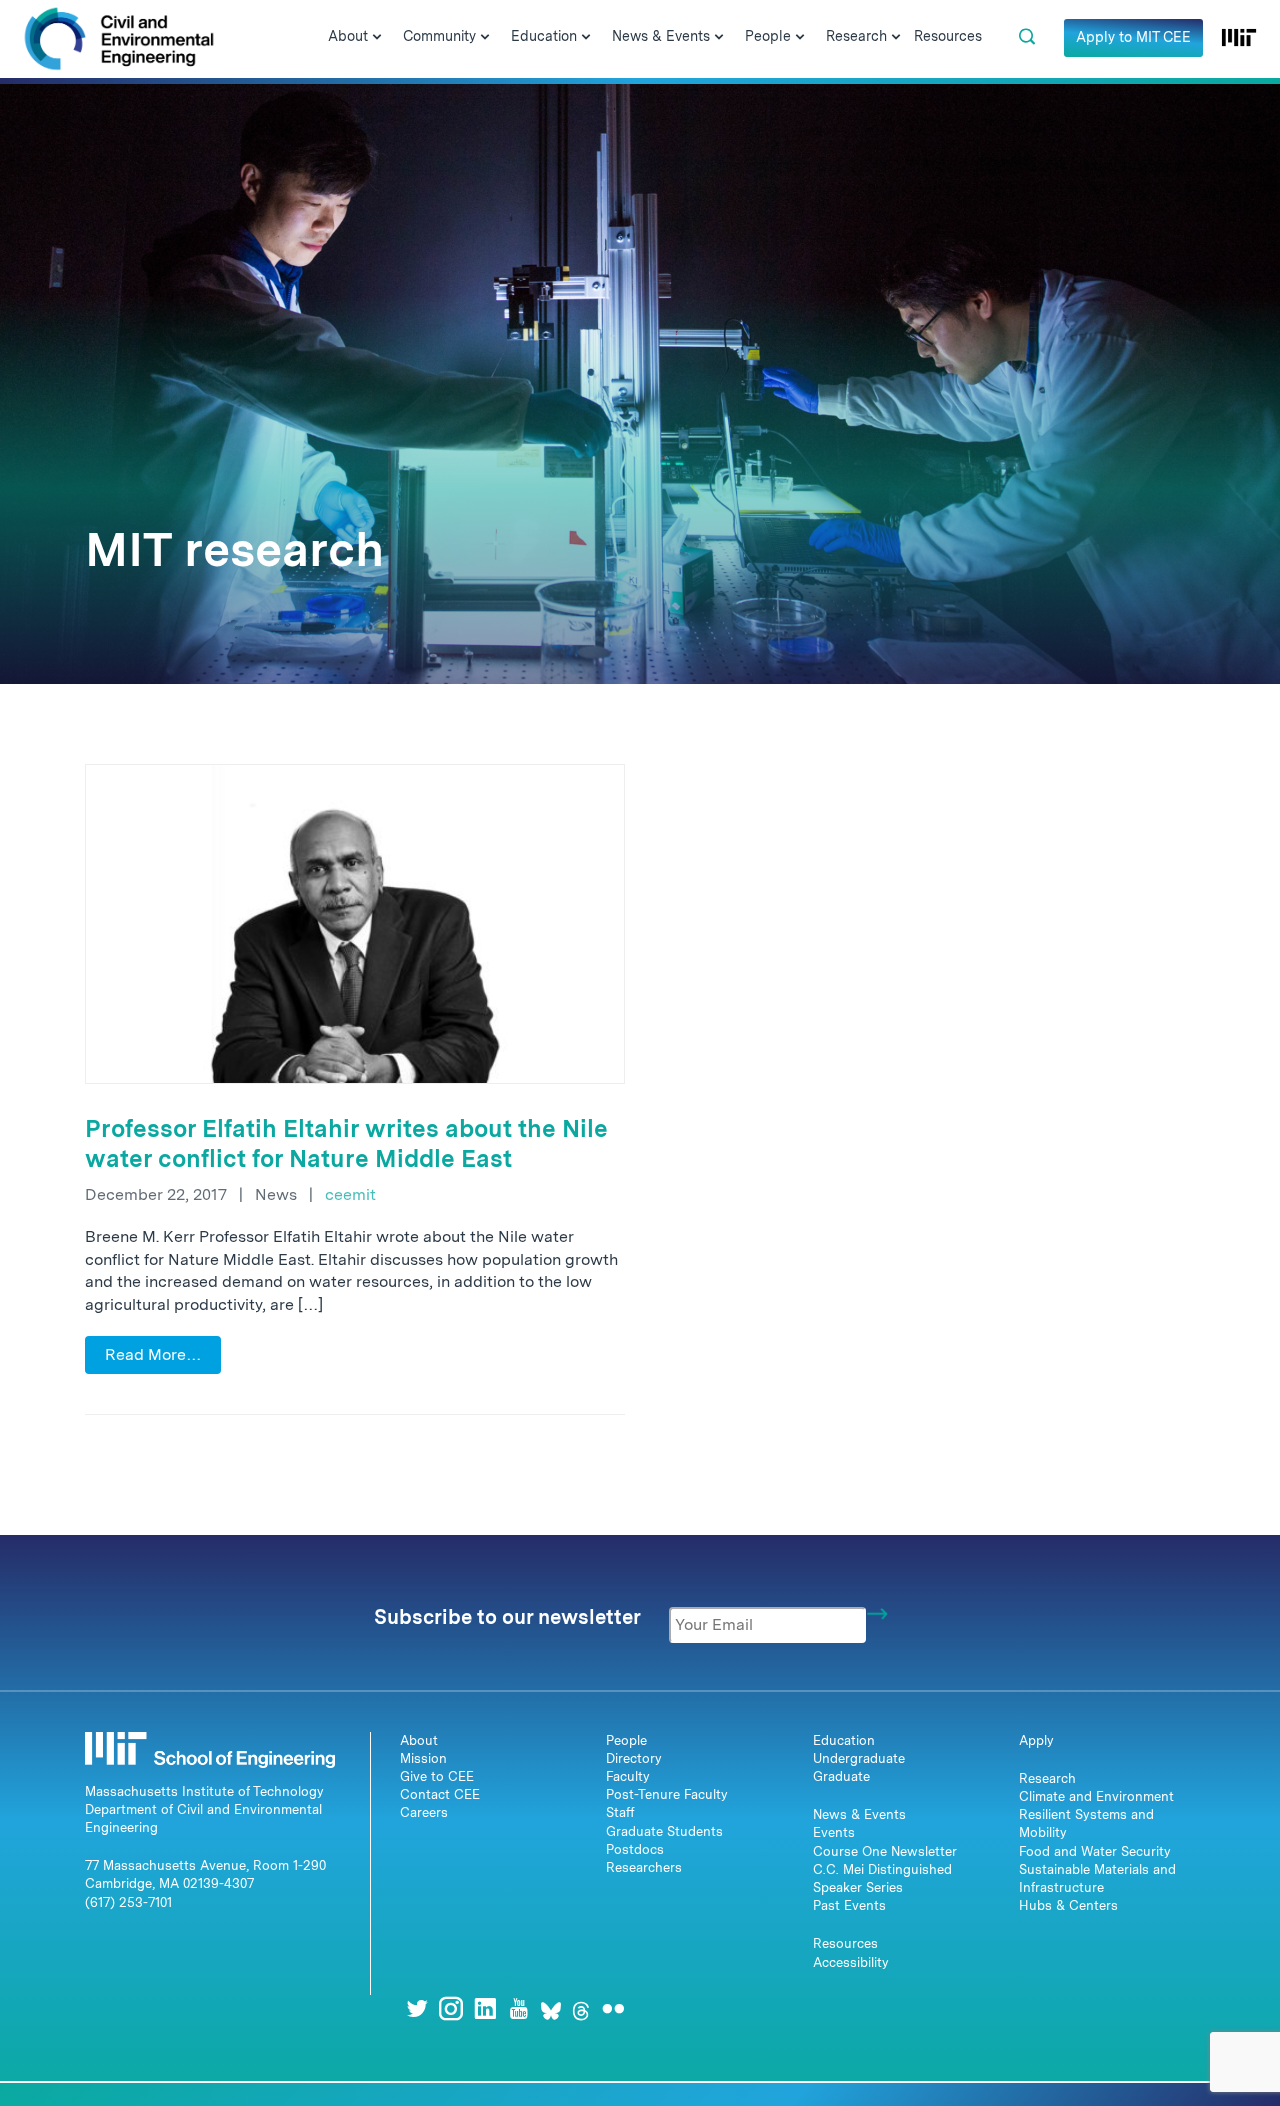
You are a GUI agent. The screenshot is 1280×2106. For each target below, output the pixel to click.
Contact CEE (440, 1794)
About (419, 1740)
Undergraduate (859, 1758)
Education (844, 1740)
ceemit (350, 1194)
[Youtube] (519, 2008)
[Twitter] (417, 2008)
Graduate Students (664, 1831)
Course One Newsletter (885, 1851)
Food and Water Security (1095, 1851)
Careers (424, 1812)
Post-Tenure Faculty (667, 1794)
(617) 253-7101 (128, 1902)
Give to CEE (437, 1776)
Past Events (849, 1905)
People (626, 1740)
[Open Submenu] (377, 38)
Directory (634, 1758)
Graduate (841, 1776)
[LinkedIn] (485, 2008)
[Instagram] (451, 2008)
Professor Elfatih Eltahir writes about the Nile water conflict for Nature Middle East (346, 1143)
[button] (1027, 37)
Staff (620, 1812)
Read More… (153, 1354)
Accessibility (851, 1962)
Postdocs (635, 1849)
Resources (845, 1943)
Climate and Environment (1096, 1796)
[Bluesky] (551, 2008)
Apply (1036, 1740)
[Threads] (581, 2008)
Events (834, 1832)
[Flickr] (613, 2008)
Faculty (628, 1776)
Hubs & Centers (1068, 1905)
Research (1047, 1778)
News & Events (859, 1814)
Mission (423, 1758)
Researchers (644, 1867)
